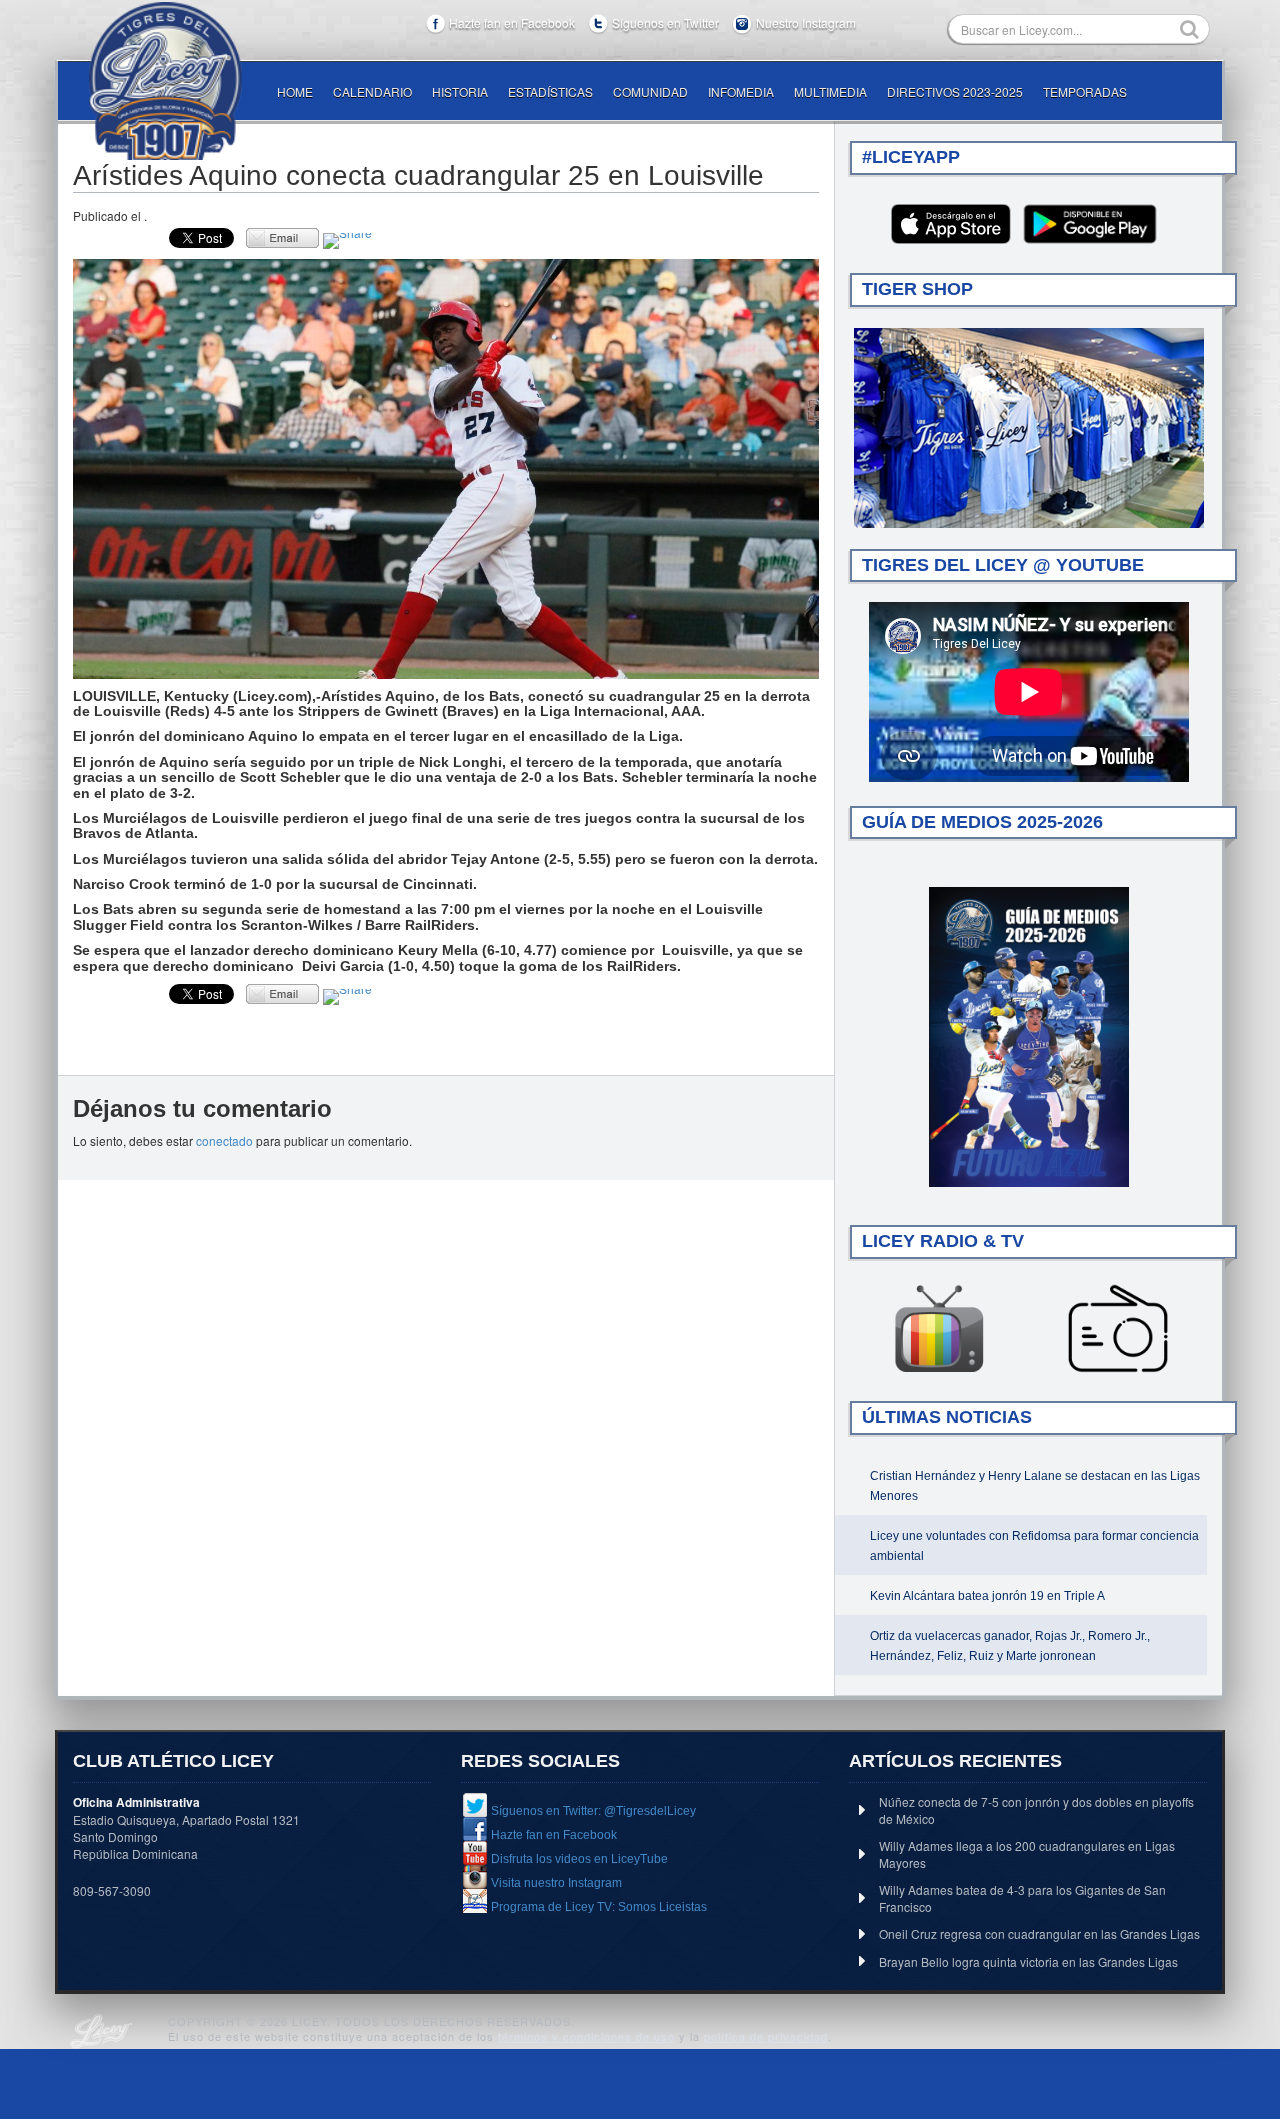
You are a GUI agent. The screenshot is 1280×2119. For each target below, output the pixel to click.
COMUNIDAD (650, 91)
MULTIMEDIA (830, 91)
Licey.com (165, 81)
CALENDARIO (372, 91)
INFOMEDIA (741, 91)
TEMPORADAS (1085, 91)
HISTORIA (460, 91)
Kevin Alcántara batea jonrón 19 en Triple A (987, 1596)
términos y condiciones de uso (586, 2036)
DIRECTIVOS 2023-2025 (955, 91)
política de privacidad (766, 2036)
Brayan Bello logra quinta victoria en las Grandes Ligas (1028, 1961)
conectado (224, 1140)
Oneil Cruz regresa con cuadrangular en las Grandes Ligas (1039, 1933)
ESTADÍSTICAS (550, 91)
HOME (295, 91)
